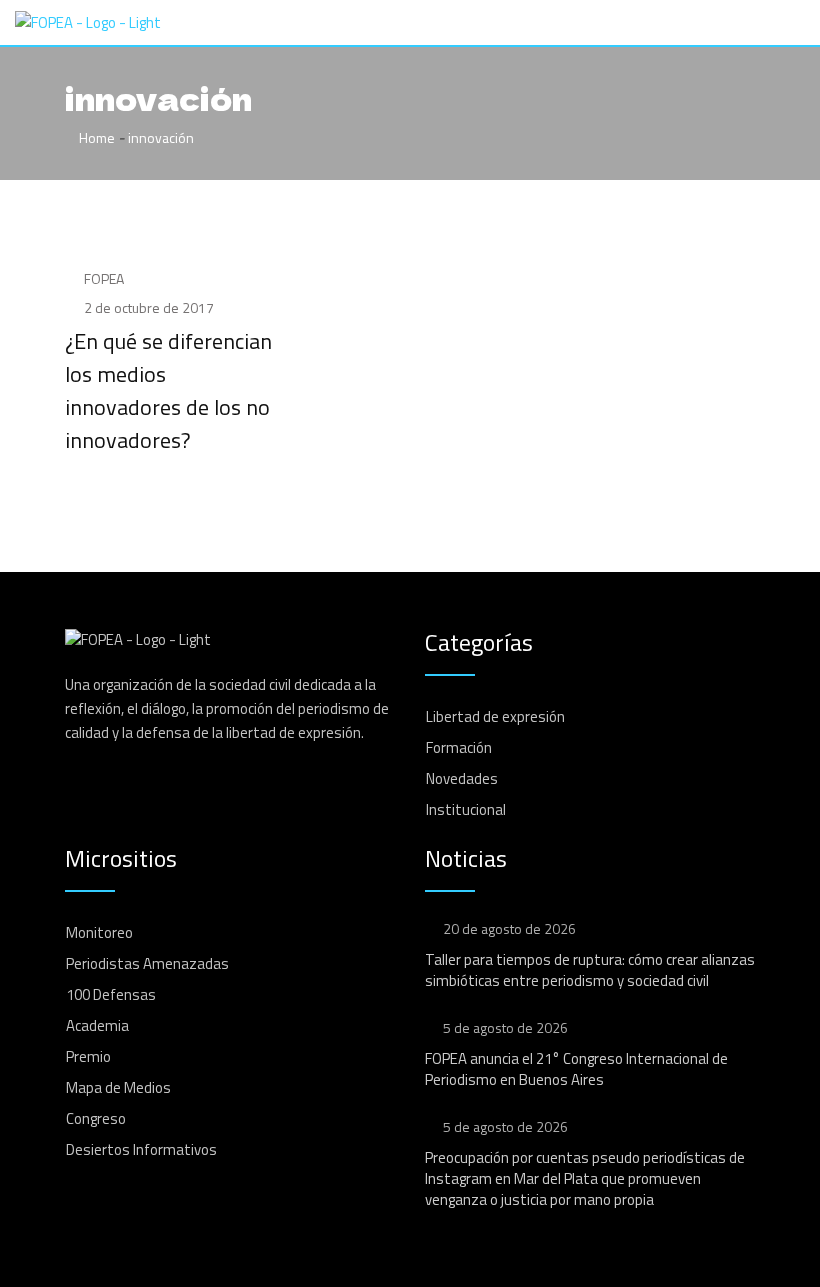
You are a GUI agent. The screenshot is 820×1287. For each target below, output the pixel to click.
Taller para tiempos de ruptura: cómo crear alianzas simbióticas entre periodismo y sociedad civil (590, 970)
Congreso (96, 1118)
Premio (88, 1056)
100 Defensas (111, 994)
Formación (459, 747)
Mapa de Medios (118, 1087)
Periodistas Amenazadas (147, 963)
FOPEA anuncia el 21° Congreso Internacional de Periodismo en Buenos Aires (576, 1069)
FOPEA (104, 278)
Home (95, 137)
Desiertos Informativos (141, 1149)
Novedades (462, 778)
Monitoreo (99, 932)
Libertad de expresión (495, 716)
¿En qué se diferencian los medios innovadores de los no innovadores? (168, 390)
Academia (97, 1025)
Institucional (466, 809)
